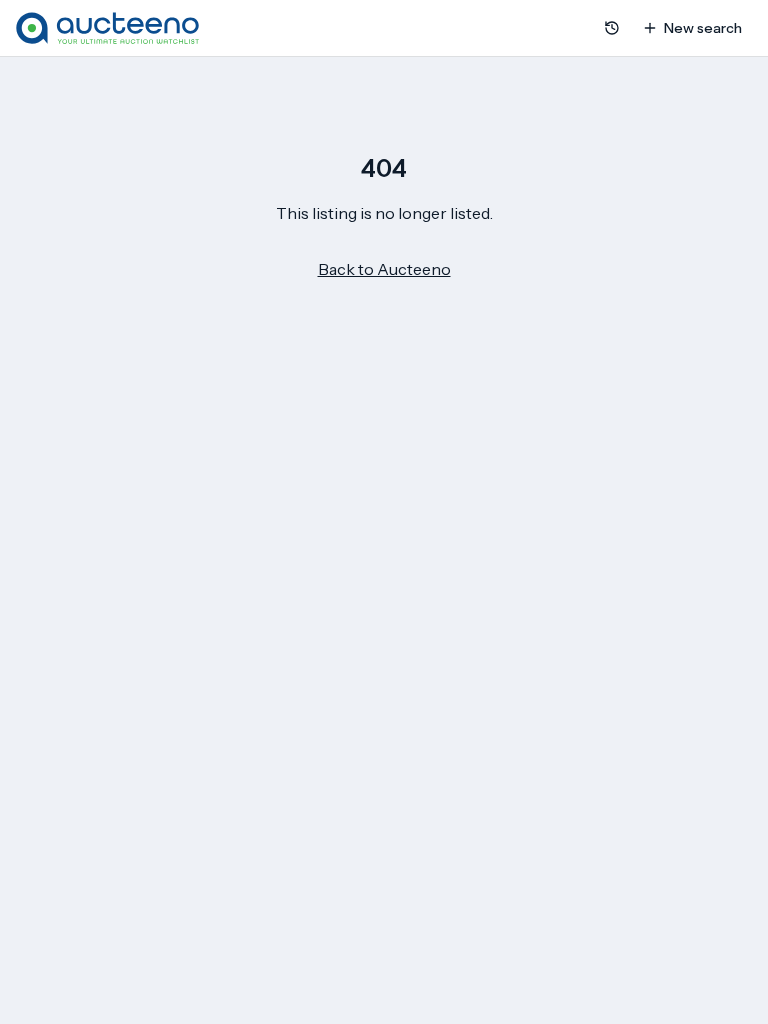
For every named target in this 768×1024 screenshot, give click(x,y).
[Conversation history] (612, 28)
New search (703, 28)
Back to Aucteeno (384, 269)
